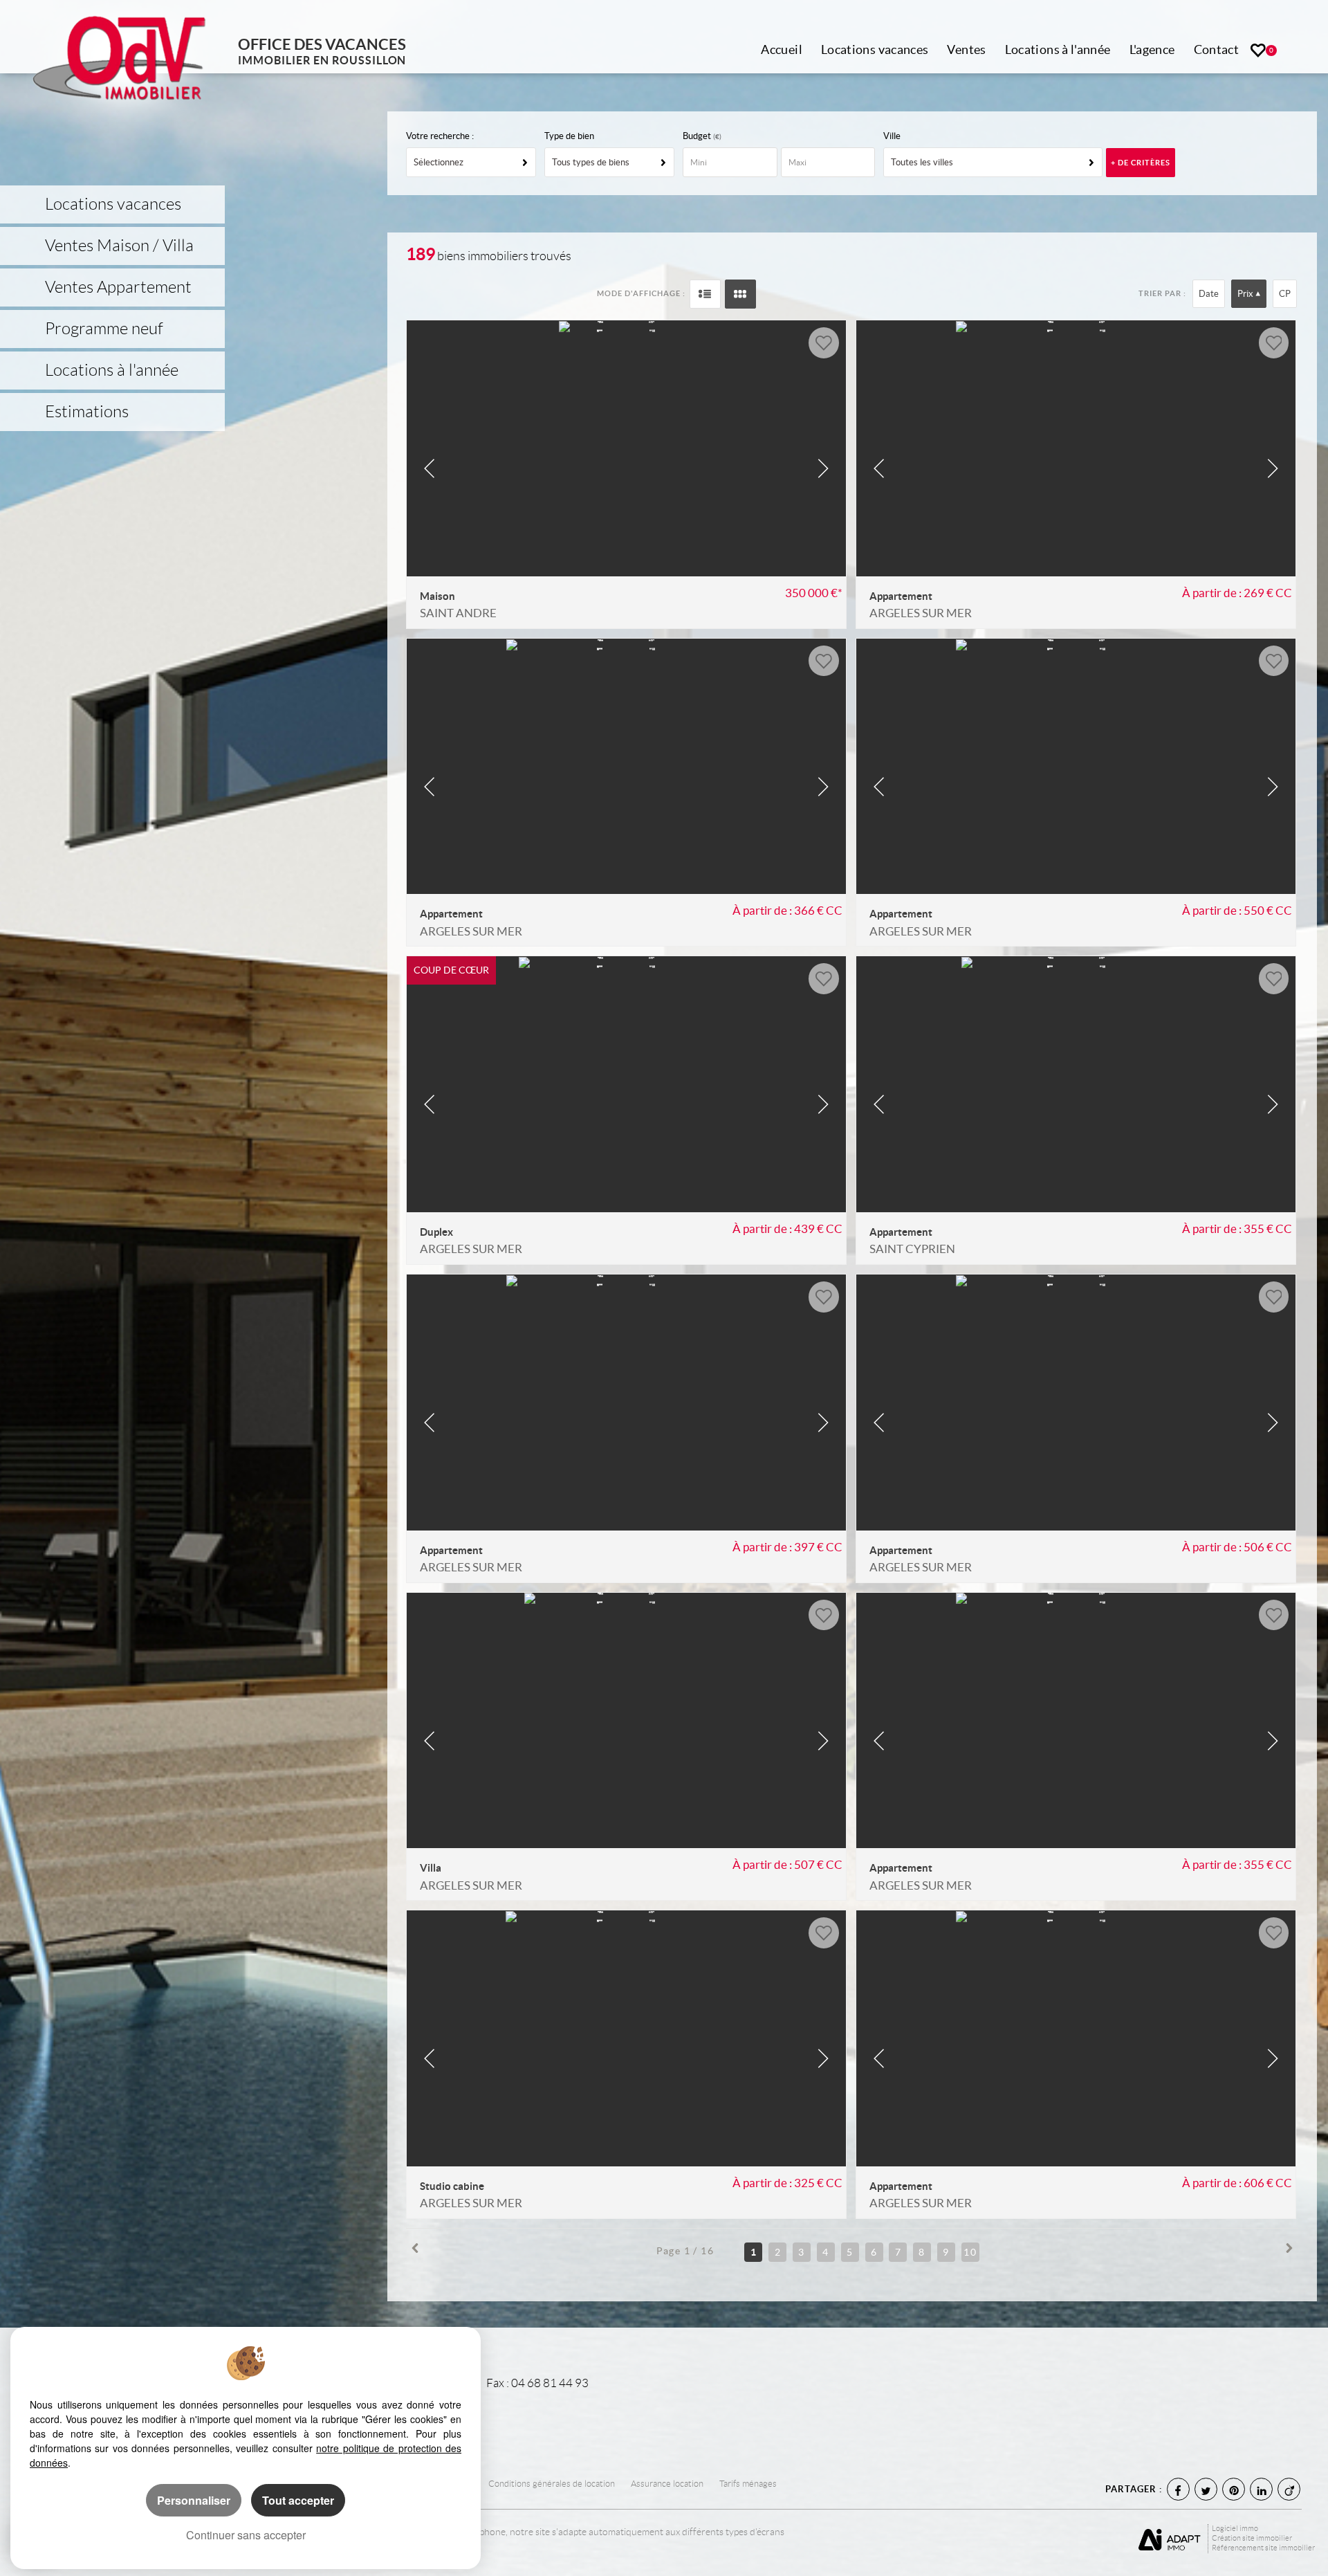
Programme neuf (104, 329)
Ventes (966, 49)
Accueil (782, 49)
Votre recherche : (440, 136)
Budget (698, 136)
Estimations (87, 412)
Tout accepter (298, 2500)
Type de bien (569, 136)
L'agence (1152, 49)
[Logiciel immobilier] (1171, 2538)
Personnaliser (194, 2500)
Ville (892, 136)
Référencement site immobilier (1263, 2548)
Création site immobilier (1252, 2538)
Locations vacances (875, 49)
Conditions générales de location (552, 2484)
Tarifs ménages (748, 2484)
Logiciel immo (1235, 2528)
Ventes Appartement (118, 287)
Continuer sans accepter (246, 2535)
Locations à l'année (1058, 49)
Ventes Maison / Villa (119, 246)
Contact (1217, 49)
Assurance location (667, 2484)
